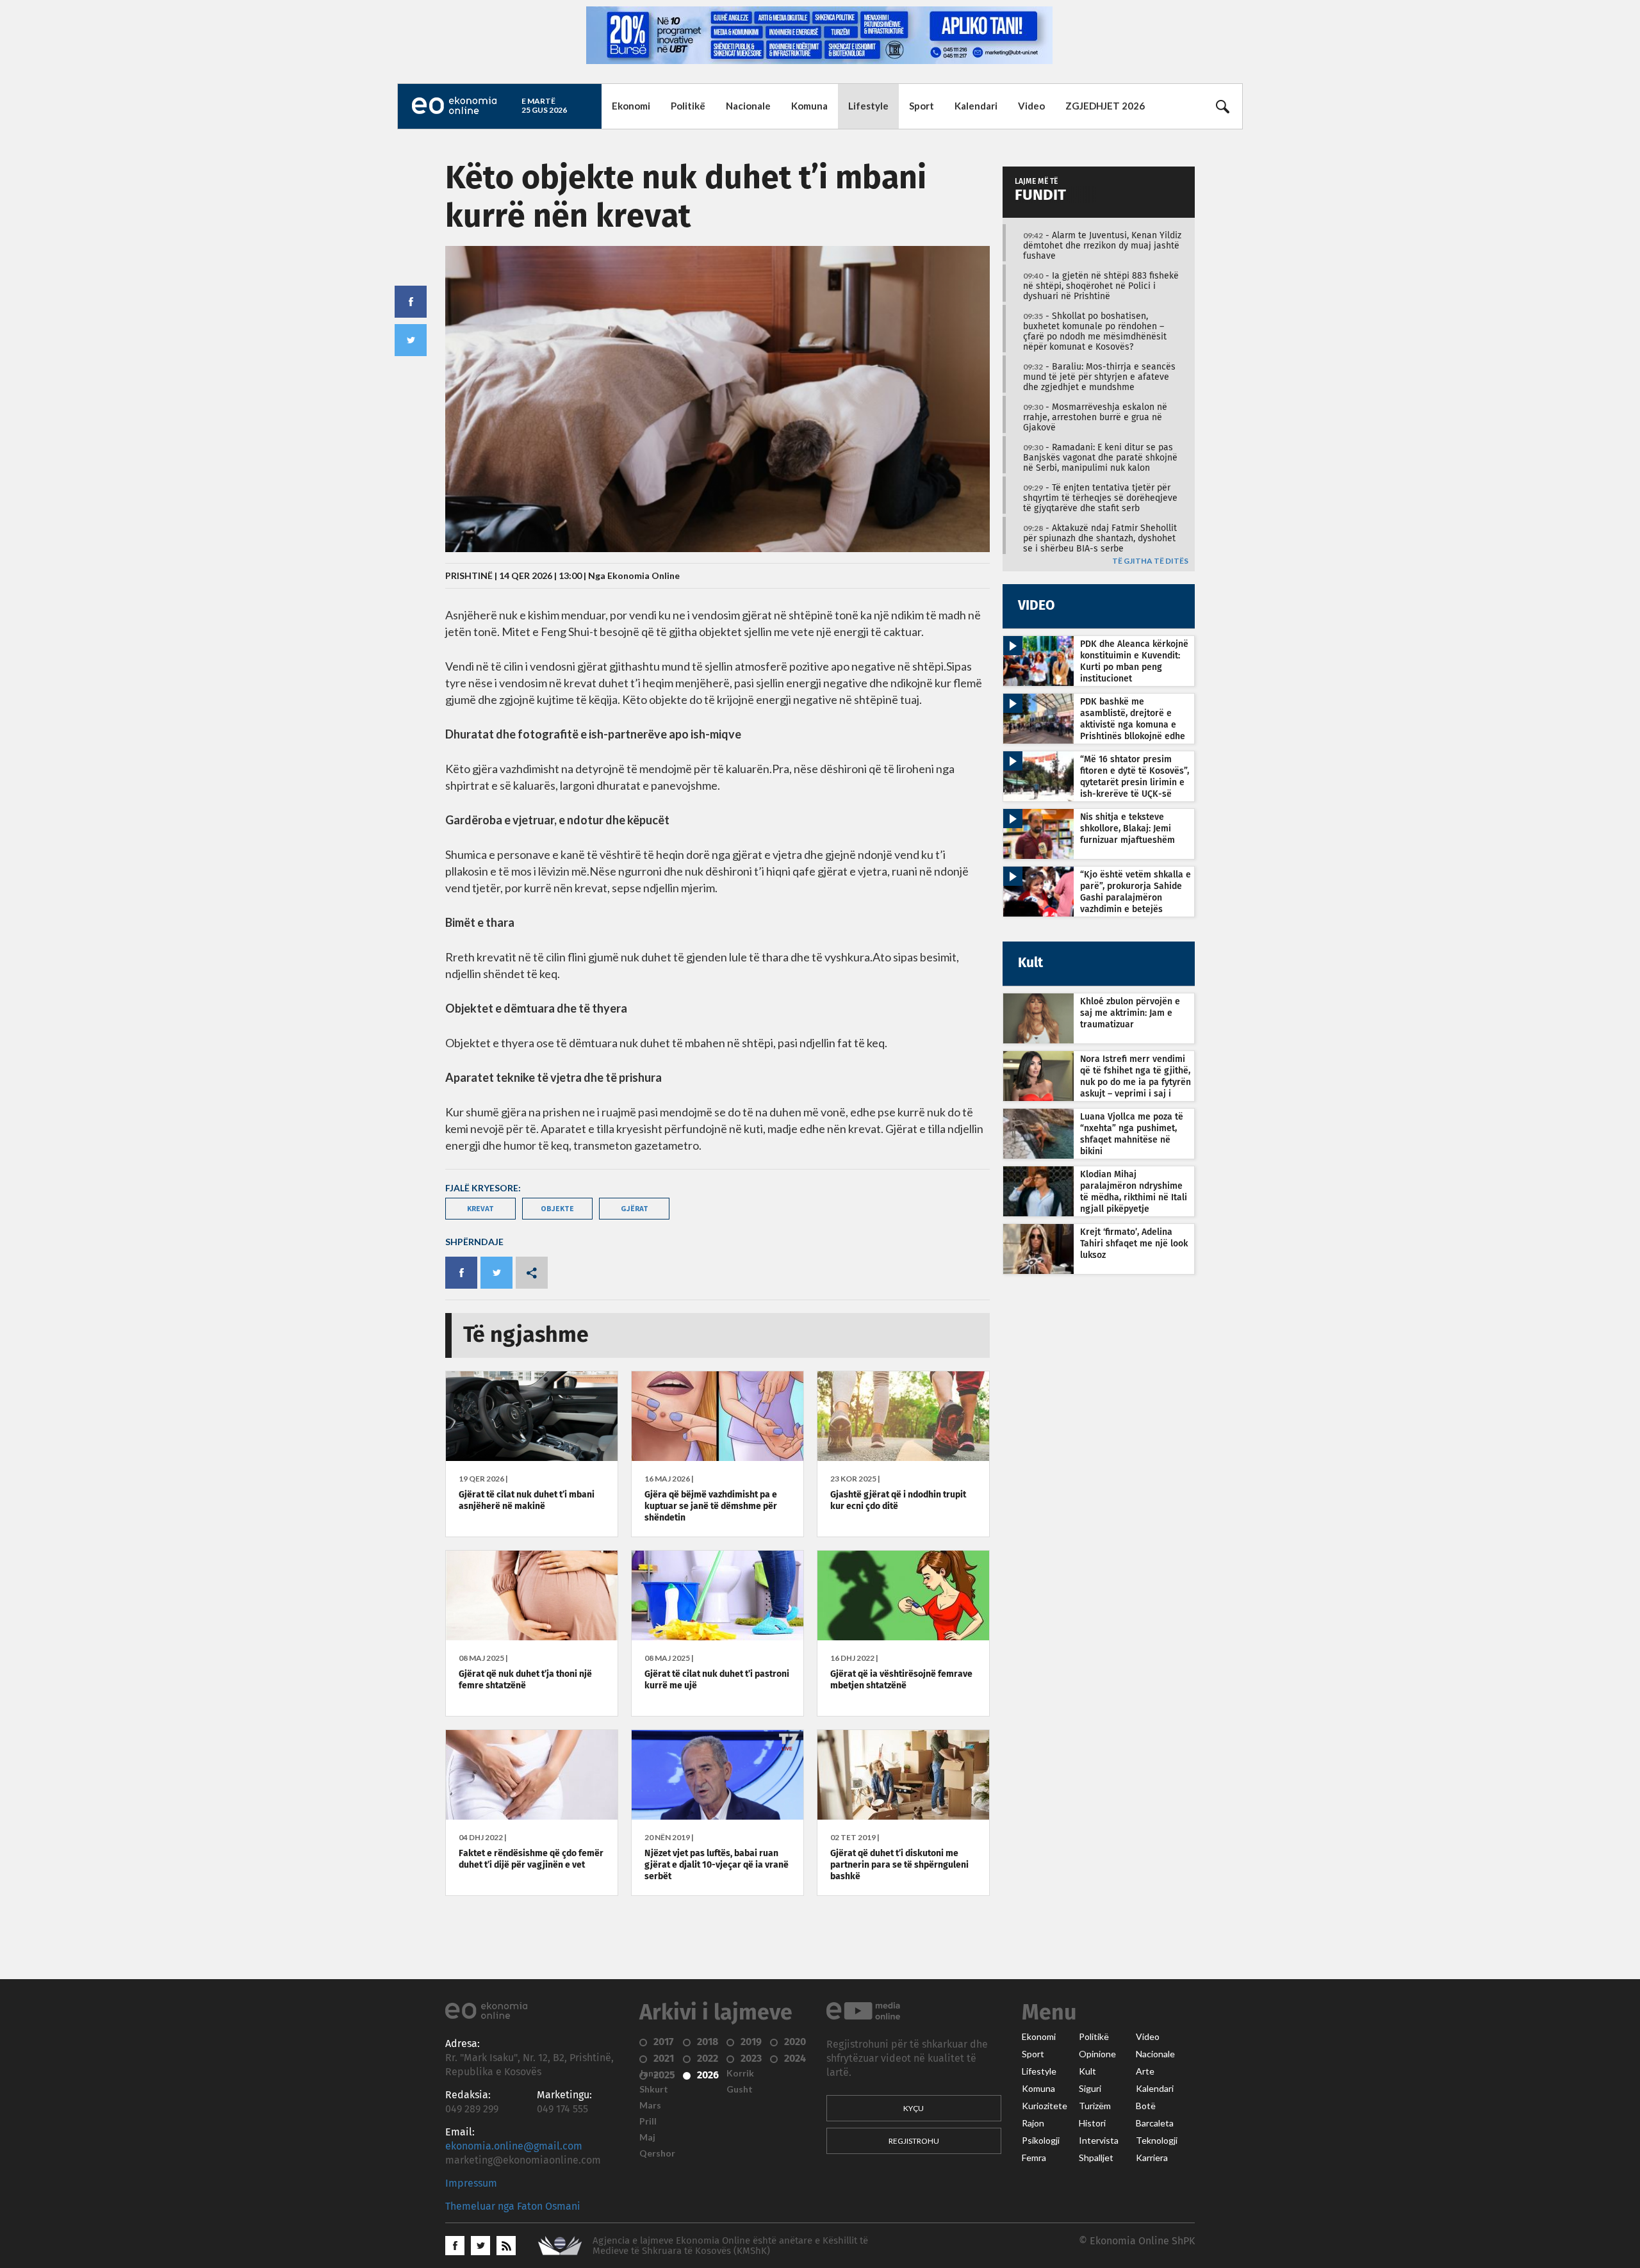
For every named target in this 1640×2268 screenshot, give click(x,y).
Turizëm (1095, 2106)
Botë (1146, 2106)
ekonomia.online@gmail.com (514, 2146)
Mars (650, 2105)
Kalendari (976, 106)
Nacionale (748, 106)
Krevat (480, 1208)
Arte (1145, 2071)
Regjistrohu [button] (914, 2141)
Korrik (740, 2073)
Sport (922, 106)
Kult (1087, 2071)
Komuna (809, 106)
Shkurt (654, 2089)
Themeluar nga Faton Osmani (513, 2207)
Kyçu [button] (914, 2108)
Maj (647, 2137)
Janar (651, 2073)
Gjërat (635, 1208)
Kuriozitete (1045, 2106)
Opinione (1097, 2054)
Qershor (657, 2153)
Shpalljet (1096, 2158)
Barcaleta (1155, 2123)
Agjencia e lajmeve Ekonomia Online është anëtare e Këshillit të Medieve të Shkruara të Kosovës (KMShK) (730, 2246)
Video (1031, 106)
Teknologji (1157, 2141)
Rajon (1033, 2123)
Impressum (471, 2183)
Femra (1034, 2158)
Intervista (1099, 2141)
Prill (648, 2121)
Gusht (740, 2089)
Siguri (1090, 2089)
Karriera (1152, 2158)
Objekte (557, 1208)
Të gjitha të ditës (1150, 561)
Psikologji (1041, 2141)
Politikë (688, 106)
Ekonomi (631, 106)
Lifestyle (868, 106)
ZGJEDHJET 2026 (1105, 106)
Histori (1092, 2123)
